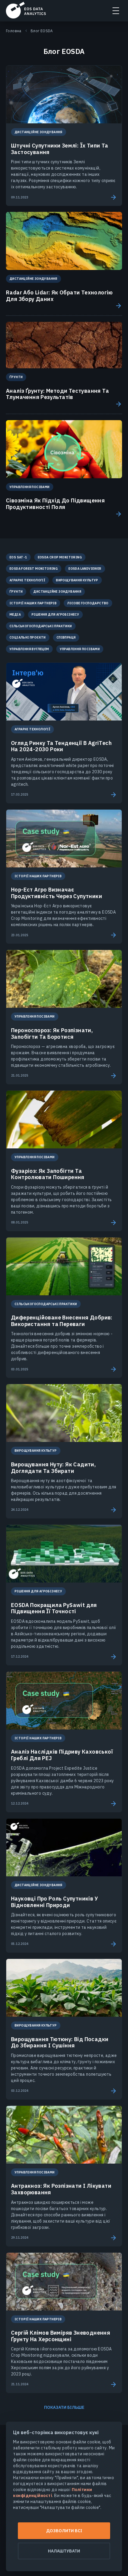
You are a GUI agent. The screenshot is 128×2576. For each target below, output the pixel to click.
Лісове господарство (88, 603)
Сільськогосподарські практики (41, 626)
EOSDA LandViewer (85, 569)
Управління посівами (80, 649)
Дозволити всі (64, 2531)
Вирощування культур (77, 580)
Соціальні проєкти (28, 637)
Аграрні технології (27, 580)
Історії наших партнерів (33, 603)
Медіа (15, 614)
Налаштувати (64, 2551)
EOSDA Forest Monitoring (34, 569)
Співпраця (66, 637)
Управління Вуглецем (29, 649)
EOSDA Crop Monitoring (60, 557)
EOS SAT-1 (18, 557)
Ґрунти (16, 591)
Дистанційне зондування (57, 591)
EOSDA (26, 10)
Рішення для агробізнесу (55, 614)
